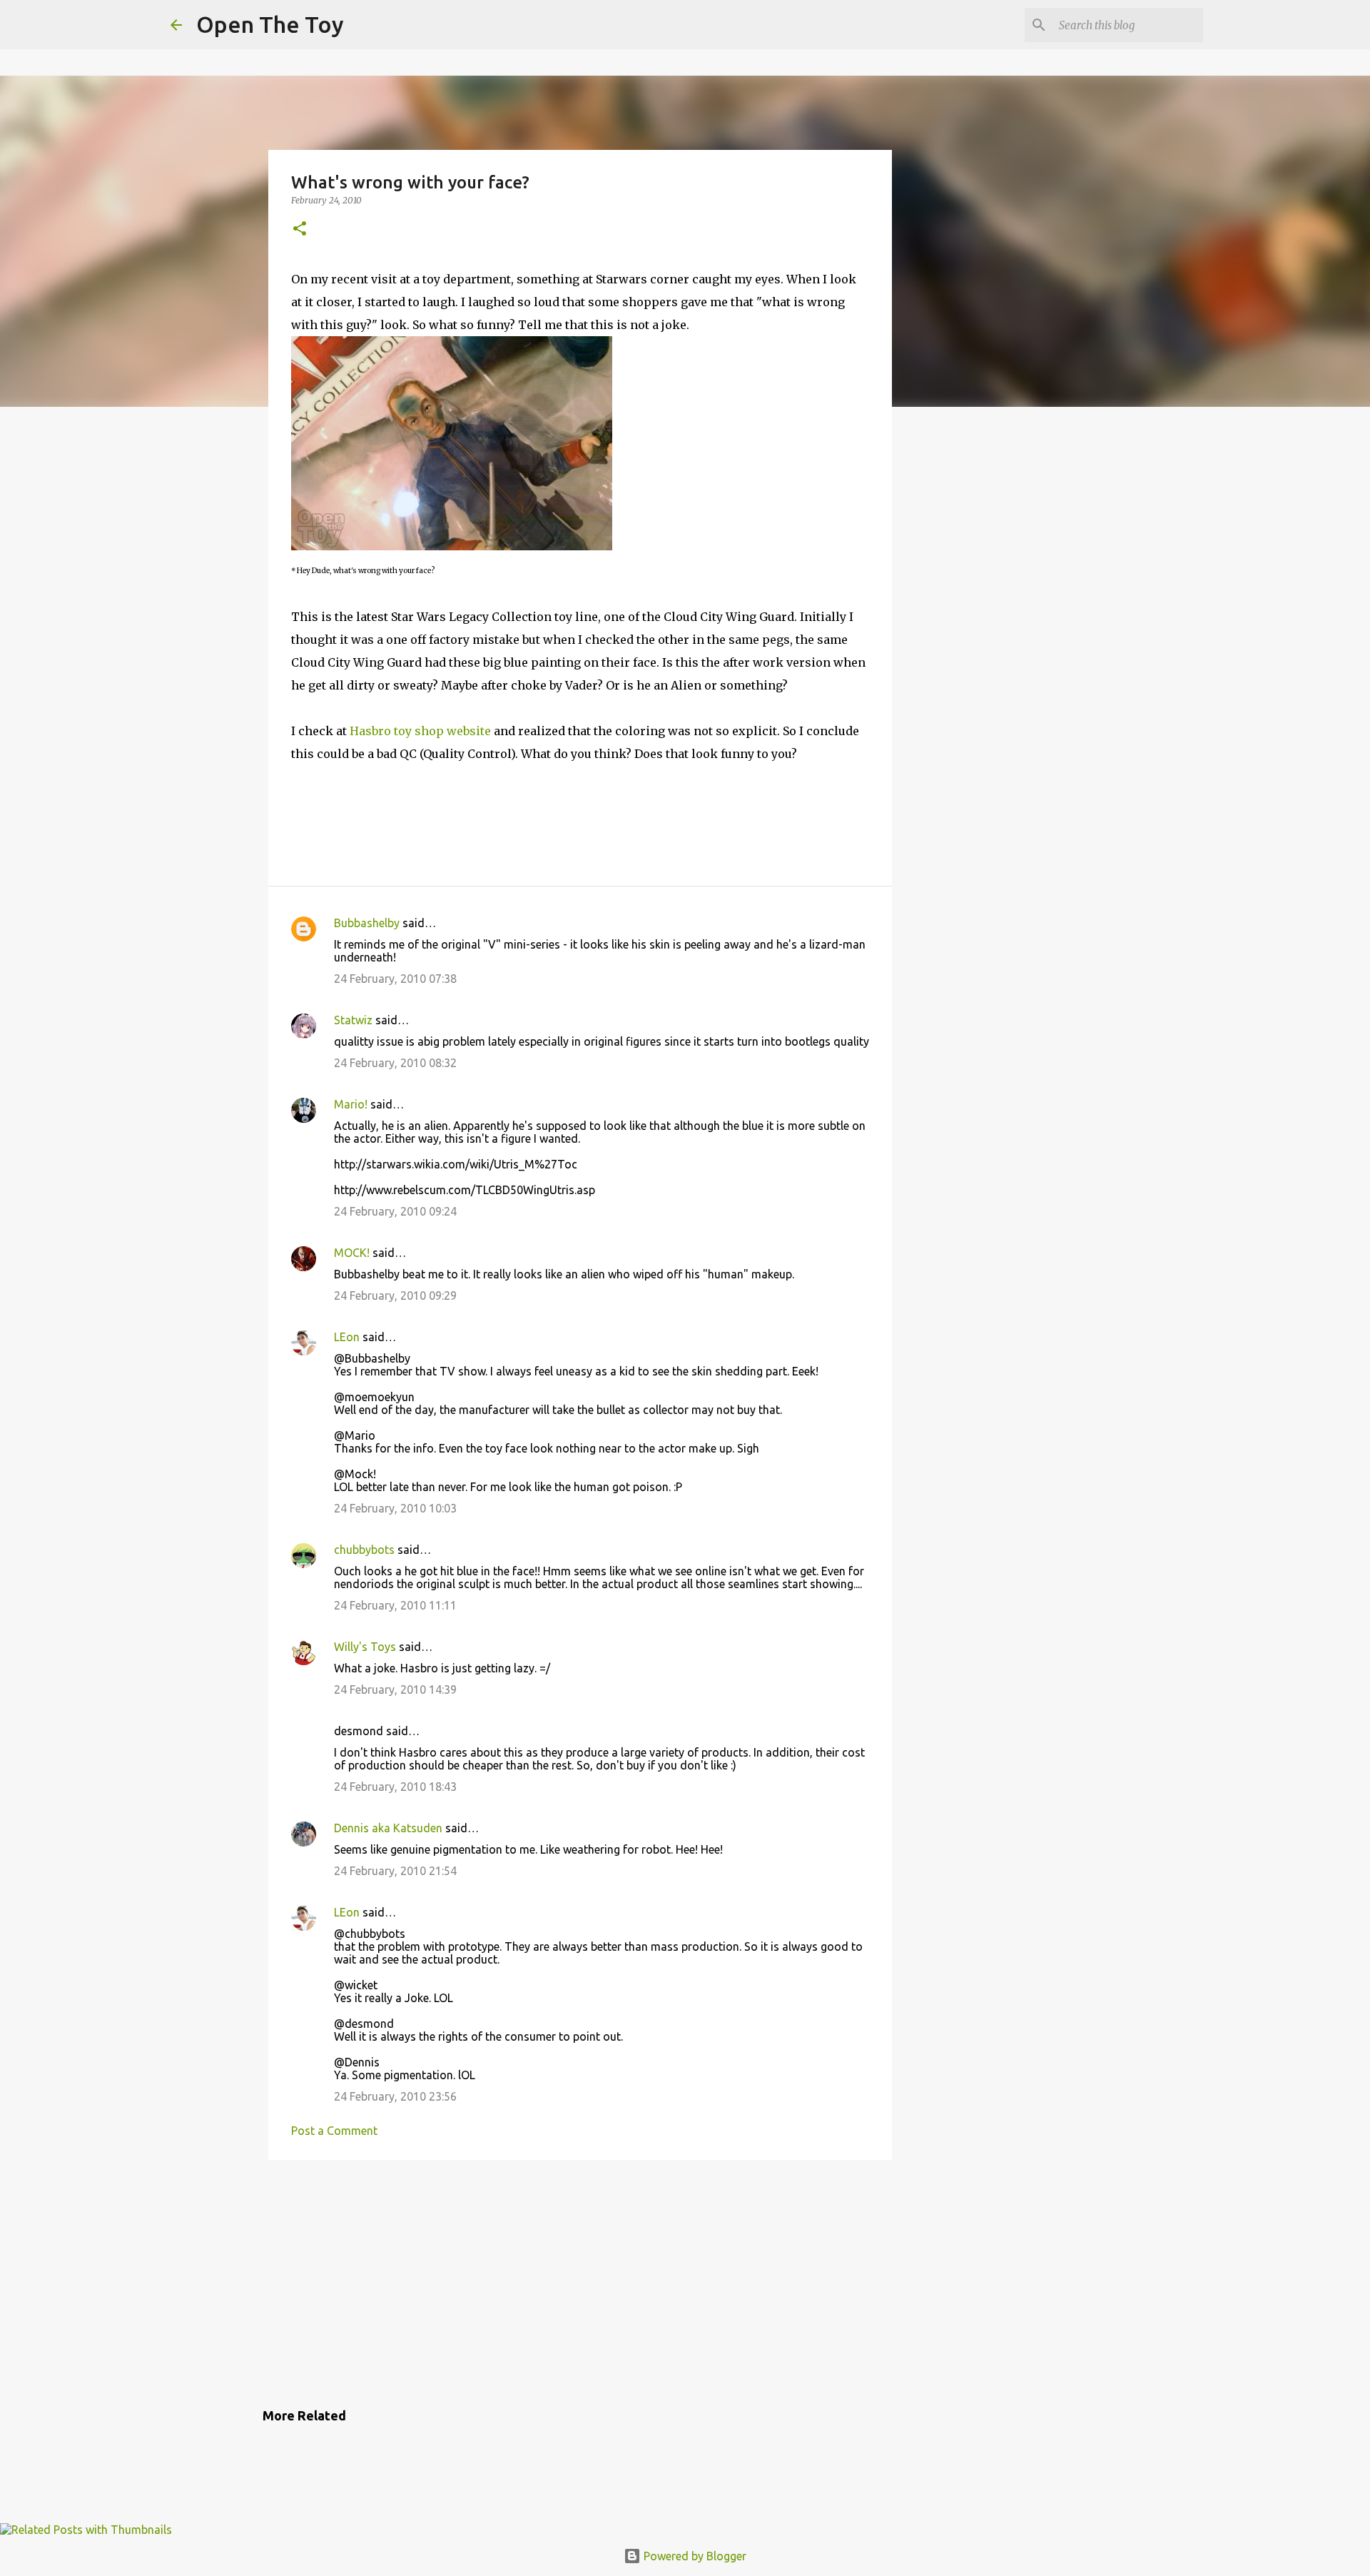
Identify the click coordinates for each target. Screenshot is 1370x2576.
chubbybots (364, 1550)
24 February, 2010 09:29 (395, 1295)
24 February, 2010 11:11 (395, 1605)
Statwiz (353, 1020)
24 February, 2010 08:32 (395, 1063)
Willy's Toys (365, 1647)
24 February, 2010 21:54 (395, 1871)
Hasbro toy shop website (420, 731)
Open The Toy (270, 24)
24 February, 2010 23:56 (395, 2096)
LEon (347, 1337)
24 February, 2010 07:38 (395, 979)
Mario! (351, 1104)
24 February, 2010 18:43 (395, 1787)
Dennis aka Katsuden (388, 1828)
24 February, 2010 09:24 (395, 1211)
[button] (300, 229)
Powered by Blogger (694, 2556)
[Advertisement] (580, 2281)
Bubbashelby (367, 923)
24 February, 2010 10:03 (395, 1508)
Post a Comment (334, 2131)
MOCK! (352, 1253)
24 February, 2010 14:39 (395, 1689)
